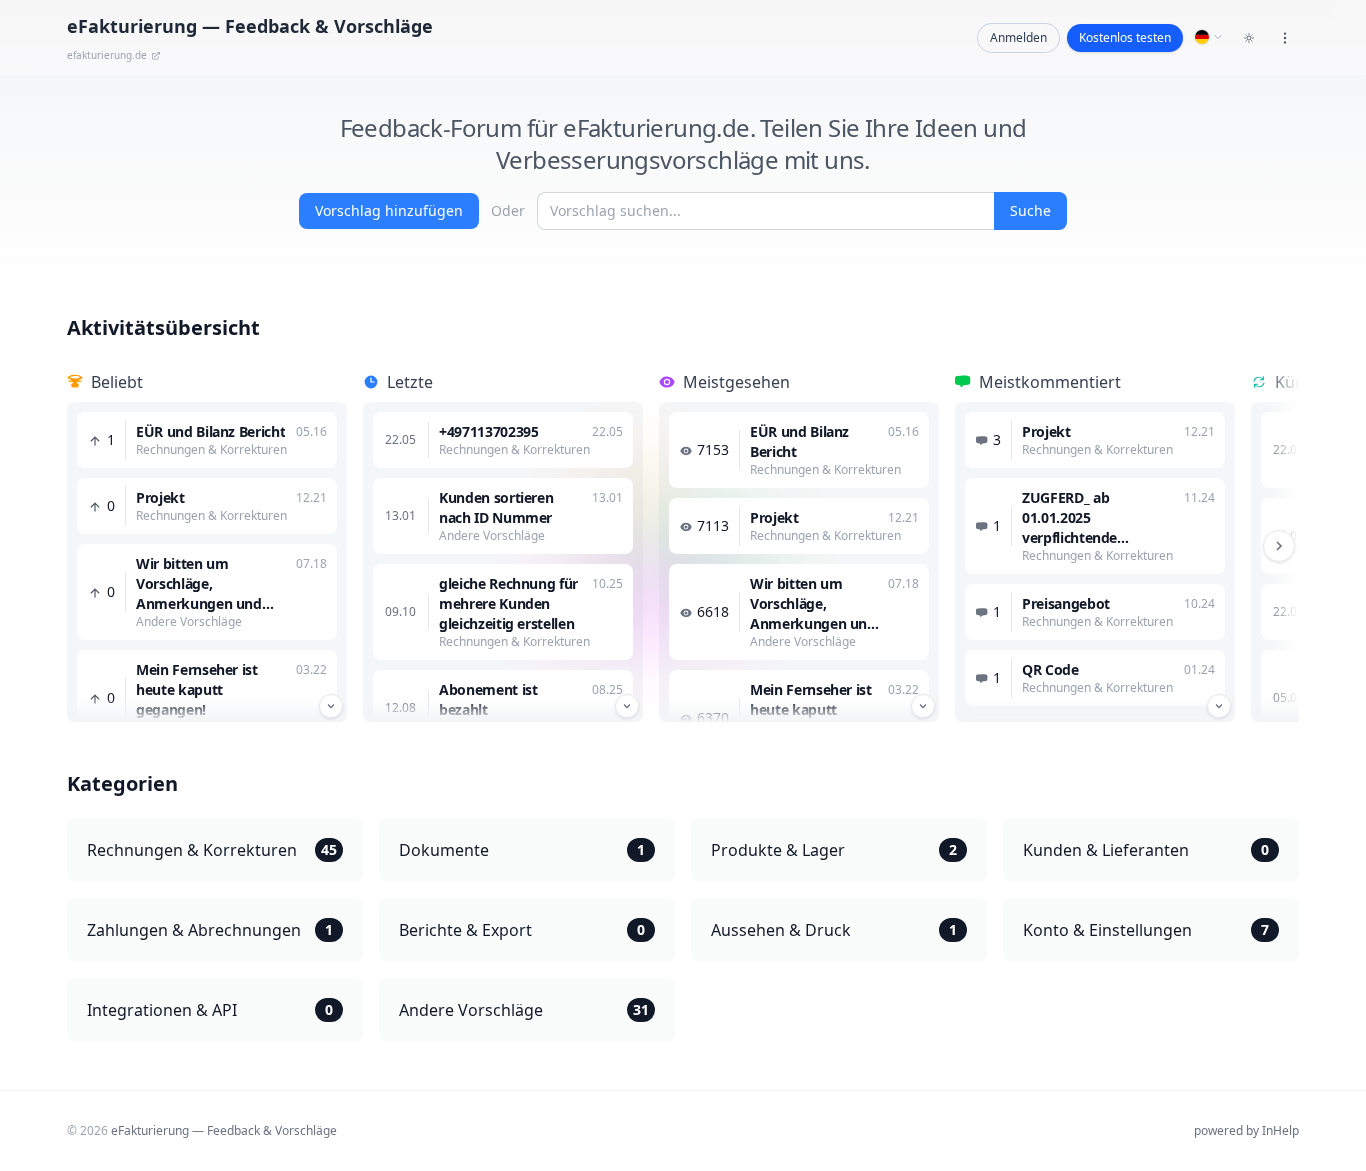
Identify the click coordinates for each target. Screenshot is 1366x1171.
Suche (1030, 210)
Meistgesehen (736, 382)
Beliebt (117, 382)
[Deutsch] (1209, 37)
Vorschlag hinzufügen (389, 210)
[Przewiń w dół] (331, 706)
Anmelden (1018, 37)
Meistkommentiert (1050, 382)
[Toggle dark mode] (1249, 38)
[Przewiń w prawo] (1279, 546)
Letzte (410, 382)
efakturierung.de (107, 55)
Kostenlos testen (1125, 37)
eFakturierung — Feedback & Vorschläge (224, 1130)
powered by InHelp (1246, 1130)
